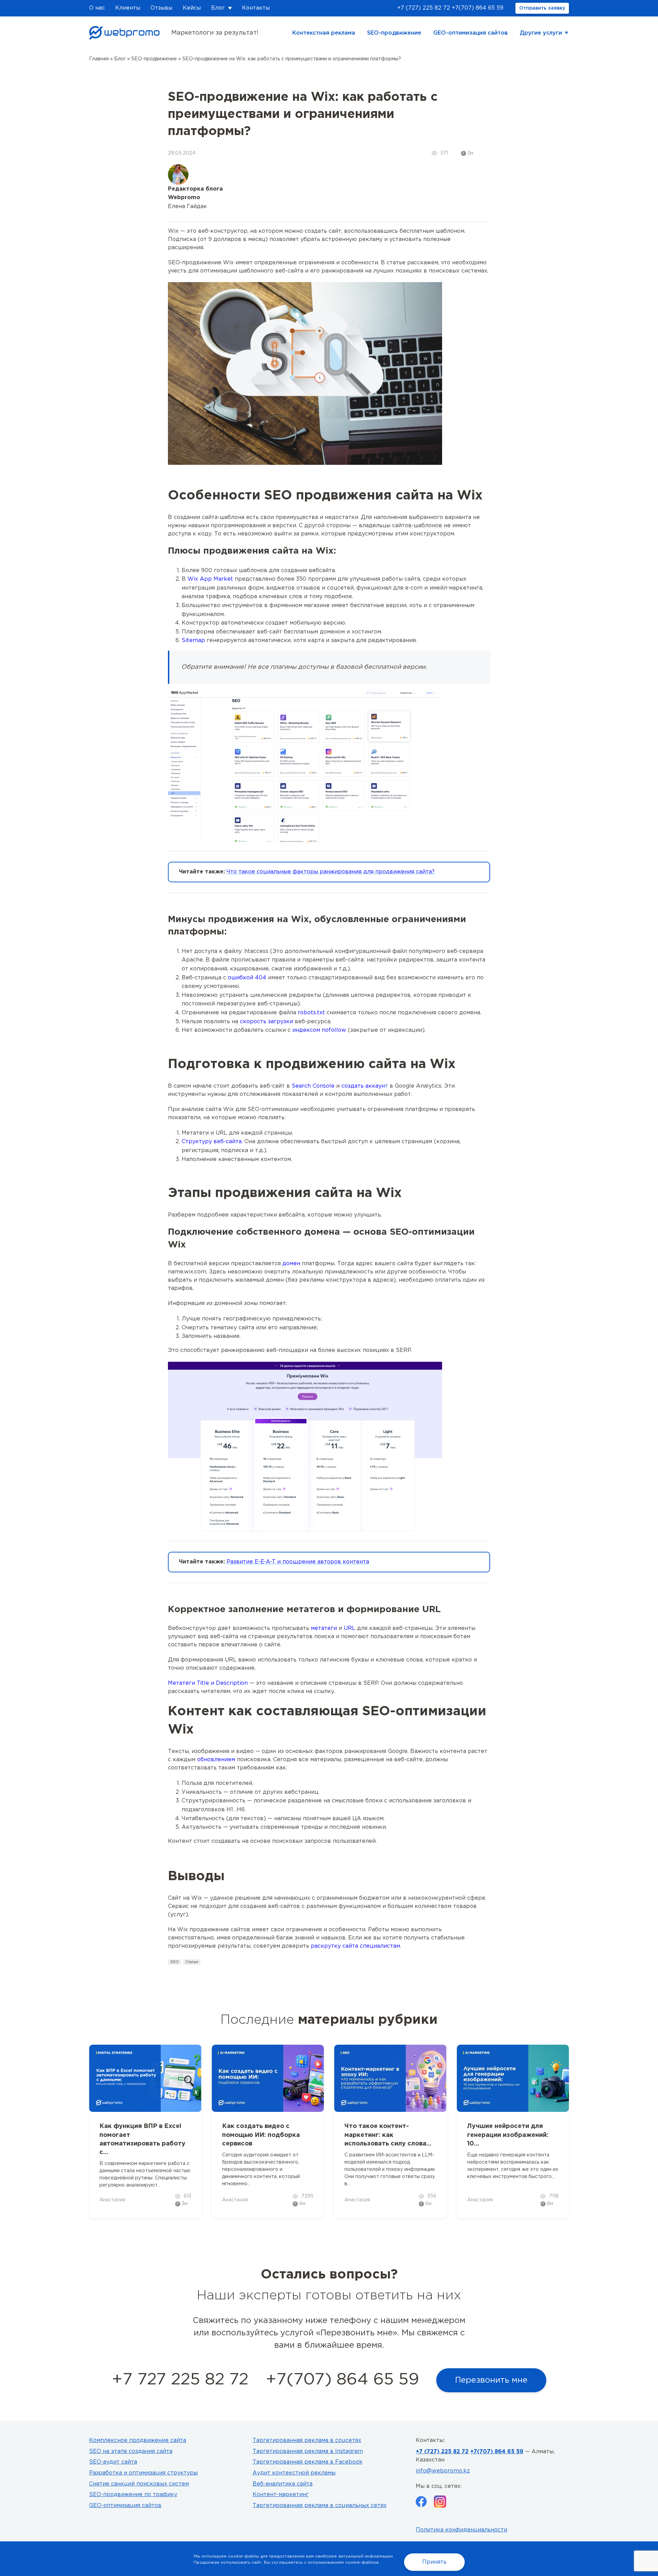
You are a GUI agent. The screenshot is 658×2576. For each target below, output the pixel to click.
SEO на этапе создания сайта (131, 2451)
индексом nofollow (319, 1030)
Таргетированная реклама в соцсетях (307, 2440)
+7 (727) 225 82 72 (424, 8)
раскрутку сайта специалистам (355, 1946)
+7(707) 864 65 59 (478, 8)
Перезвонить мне (491, 2380)
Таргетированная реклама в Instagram (308, 2451)
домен (291, 1264)
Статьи (192, 1962)
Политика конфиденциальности (461, 2530)
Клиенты (128, 8)
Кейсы (192, 8)
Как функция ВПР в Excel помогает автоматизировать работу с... (142, 2139)
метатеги (324, 1628)
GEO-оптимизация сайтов (471, 33)
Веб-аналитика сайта (283, 2484)
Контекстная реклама (324, 33)
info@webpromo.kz (443, 2471)
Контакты (256, 8)
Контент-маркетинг (281, 2495)
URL (350, 1628)
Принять (434, 2562)
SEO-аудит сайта (113, 2462)
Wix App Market (210, 579)
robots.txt (311, 1013)
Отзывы (161, 8)
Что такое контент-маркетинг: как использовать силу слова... (388, 2135)
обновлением (216, 1760)
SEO (175, 1962)
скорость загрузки (266, 1022)
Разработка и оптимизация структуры (143, 2473)
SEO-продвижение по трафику (133, 2495)
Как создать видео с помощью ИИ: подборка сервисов (261, 2135)
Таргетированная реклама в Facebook (308, 2462)
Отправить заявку (542, 8)
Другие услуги (541, 33)
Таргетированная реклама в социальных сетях (320, 2506)
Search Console (313, 1086)
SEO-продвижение (394, 33)
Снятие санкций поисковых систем (139, 2484)
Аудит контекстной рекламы (294, 2473)
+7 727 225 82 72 (180, 2380)
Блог (218, 8)
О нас (97, 8)
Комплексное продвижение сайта (138, 2440)
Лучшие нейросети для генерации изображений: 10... (508, 2135)
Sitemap (193, 640)
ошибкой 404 (247, 978)
